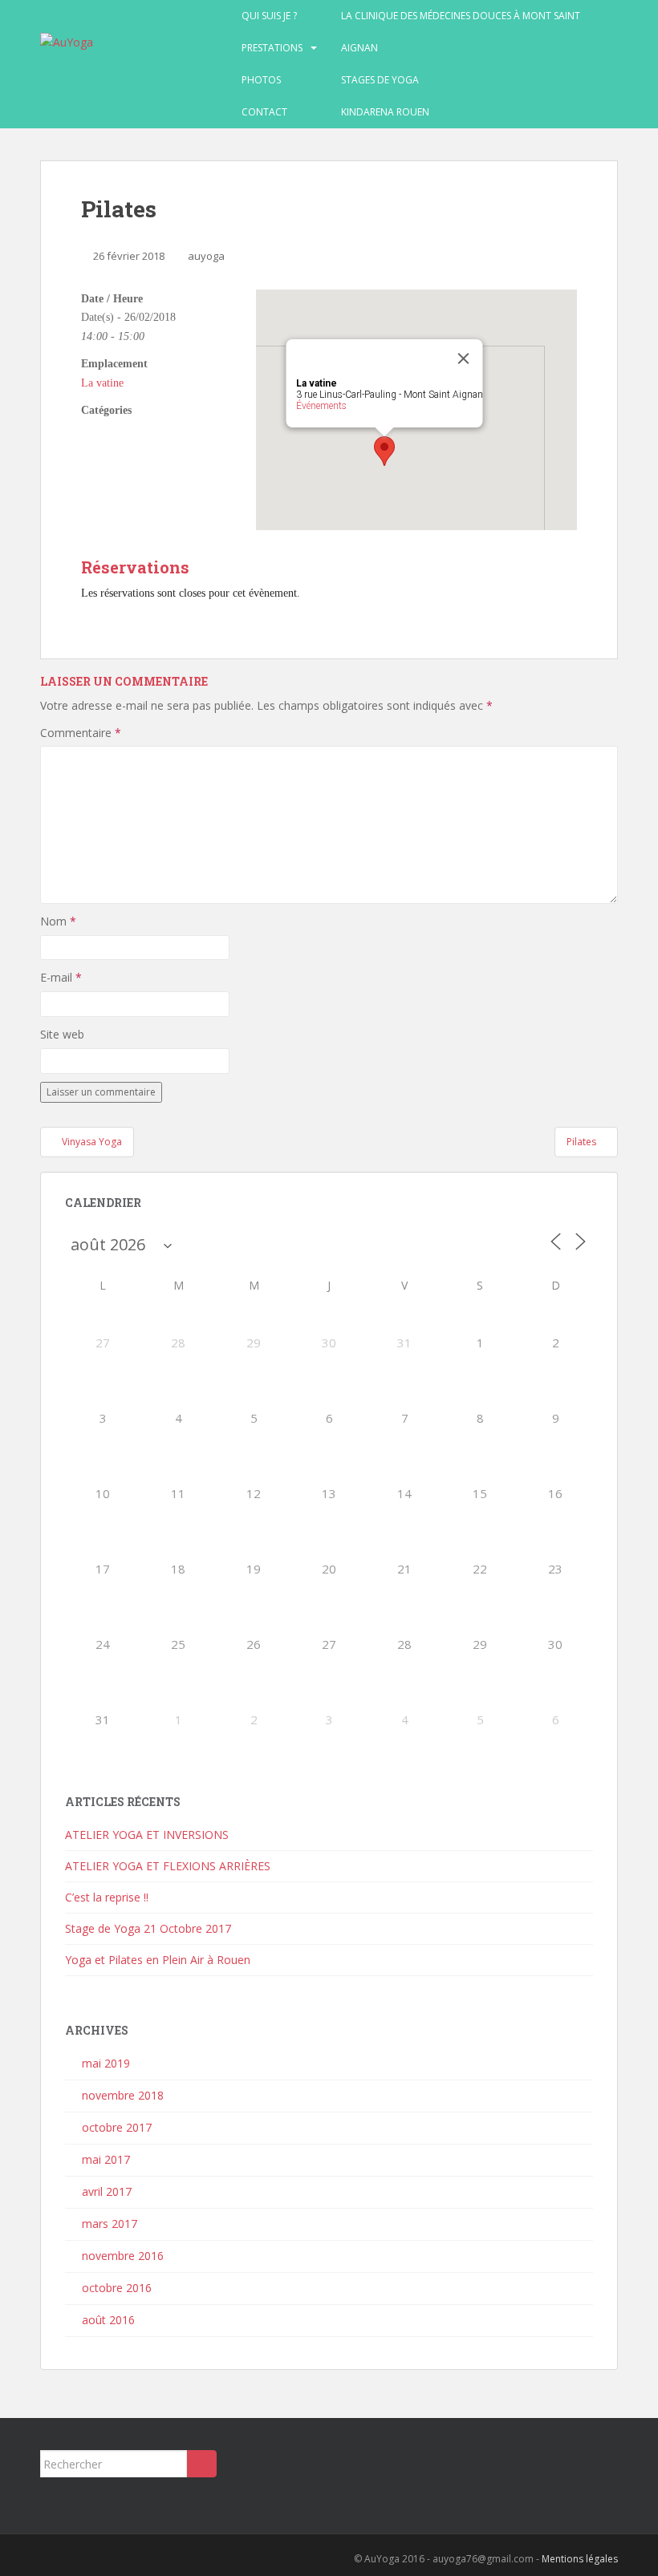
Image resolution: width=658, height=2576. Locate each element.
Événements (321, 406)
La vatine (102, 383)
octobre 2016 (117, 2288)
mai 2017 (106, 2159)
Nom (58, 921)
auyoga (206, 256)
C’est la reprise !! (107, 1897)
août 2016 (108, 2320)
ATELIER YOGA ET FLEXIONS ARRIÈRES (168, 1866)
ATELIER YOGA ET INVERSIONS (147, 1835)
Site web (62, 1034)
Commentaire (81, 733)
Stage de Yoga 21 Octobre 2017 (148, 1928)
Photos (261, 80)
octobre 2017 (117, 2127)
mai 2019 (106, 2063)
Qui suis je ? (269, 16)
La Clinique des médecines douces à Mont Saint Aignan (461, 32)
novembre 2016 (123, 2256)
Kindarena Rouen (385, 112)
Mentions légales (580, 2559)
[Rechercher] (202, 2464)
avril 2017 (107, 2191)
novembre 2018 (123, 2095)
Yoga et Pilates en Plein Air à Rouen (158, 1960)
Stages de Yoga (380, 80)
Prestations (272, 48)
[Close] (464, 358)
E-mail (61, 977)
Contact (264, 112)
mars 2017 (110, 2224)
